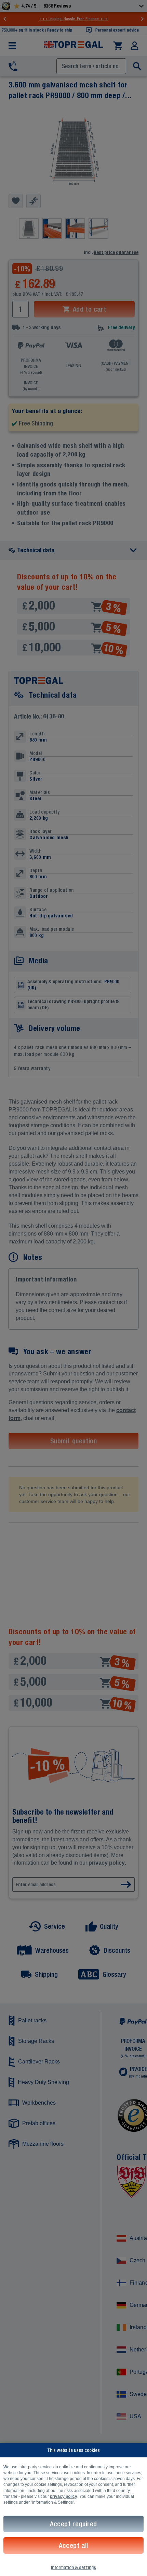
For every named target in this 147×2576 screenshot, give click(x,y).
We (6, 2467)
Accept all (73, 2545)
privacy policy (64, 2496)
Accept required (73, 2524)
